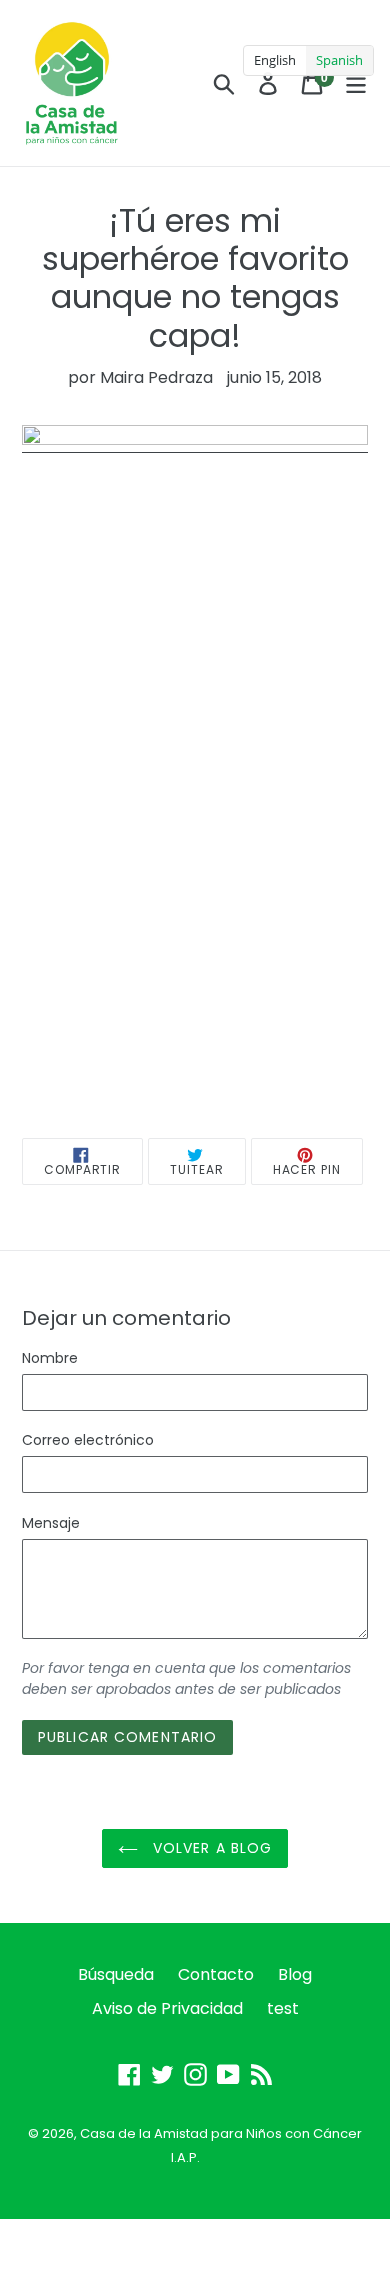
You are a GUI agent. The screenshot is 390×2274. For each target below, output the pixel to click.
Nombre (50, 1358)
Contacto (216, 1974)
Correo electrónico (88, 1440)
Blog (295, 1974)
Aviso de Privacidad (167, 2008)
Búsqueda (116, 1974)
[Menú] (356, 83)
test (283, 2008)
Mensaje (51, 1523)
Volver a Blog (210, 1848)
